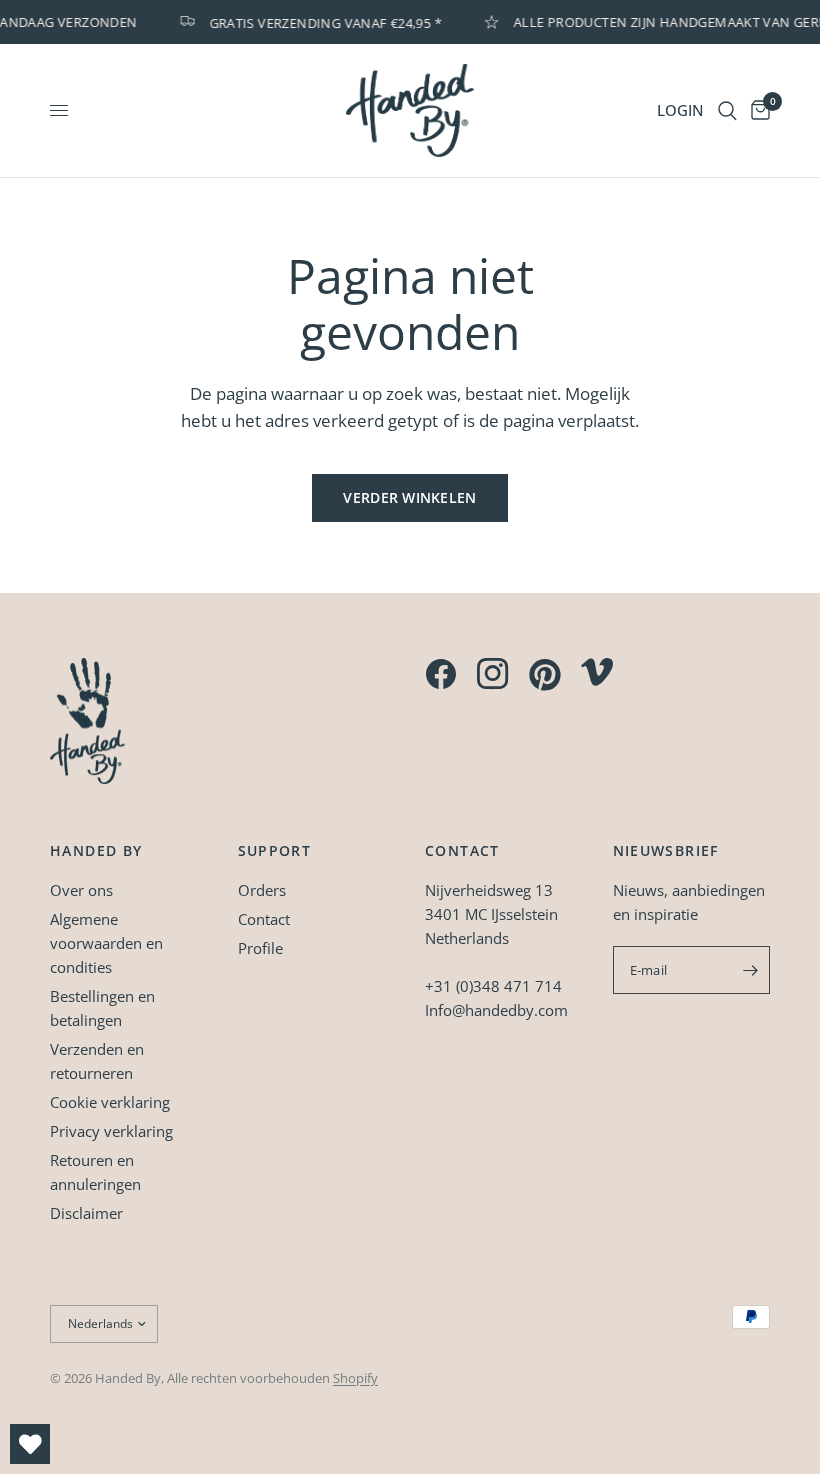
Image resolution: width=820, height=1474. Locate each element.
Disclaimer (86, 1213)
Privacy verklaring (111, 1131)
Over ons (81, 890)
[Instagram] (493, 674)
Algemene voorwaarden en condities (106, 943)
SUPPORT (275, 851)
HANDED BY (96, 851)
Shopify (355, 1378)
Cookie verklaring (110, 1102)
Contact (264, 919)
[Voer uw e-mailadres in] (750, 970)
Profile (260, 948)
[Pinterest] (545, 675)
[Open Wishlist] (30, 1444)
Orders (262, 890)
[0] (757, 110)
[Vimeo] (597, 672)
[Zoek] (727, 110)
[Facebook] (441, 674)
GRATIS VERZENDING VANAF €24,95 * (319, 22)
